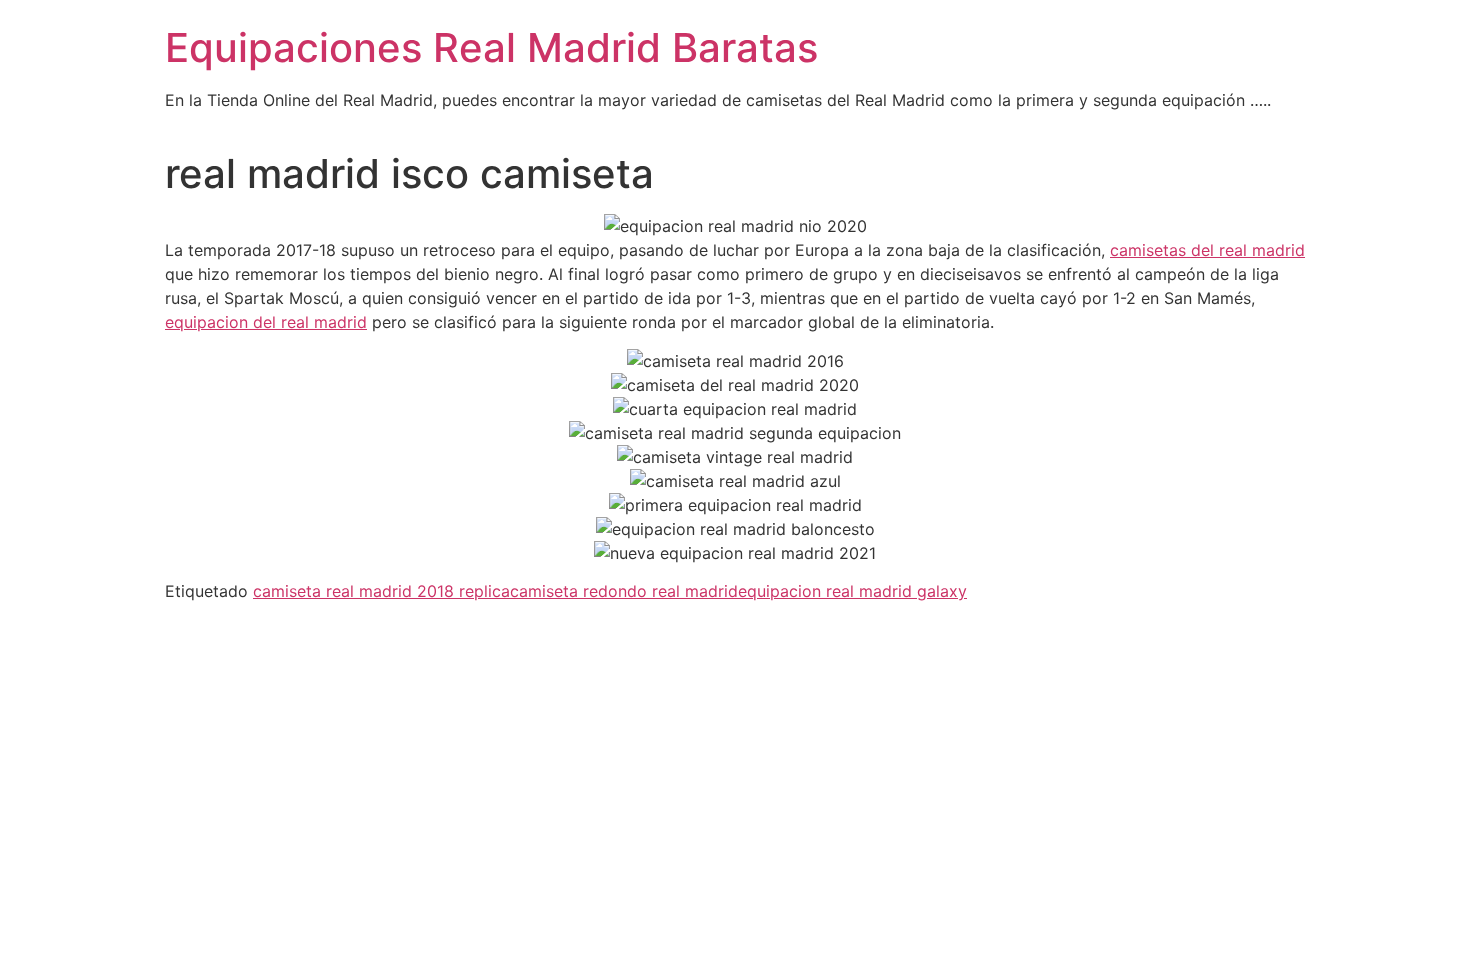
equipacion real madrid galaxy (852, 591)
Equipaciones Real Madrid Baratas (491, 47)
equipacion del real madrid (266, 322)
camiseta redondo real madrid (624, 591)
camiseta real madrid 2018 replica (381, 591)
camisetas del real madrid (1207, 250)
